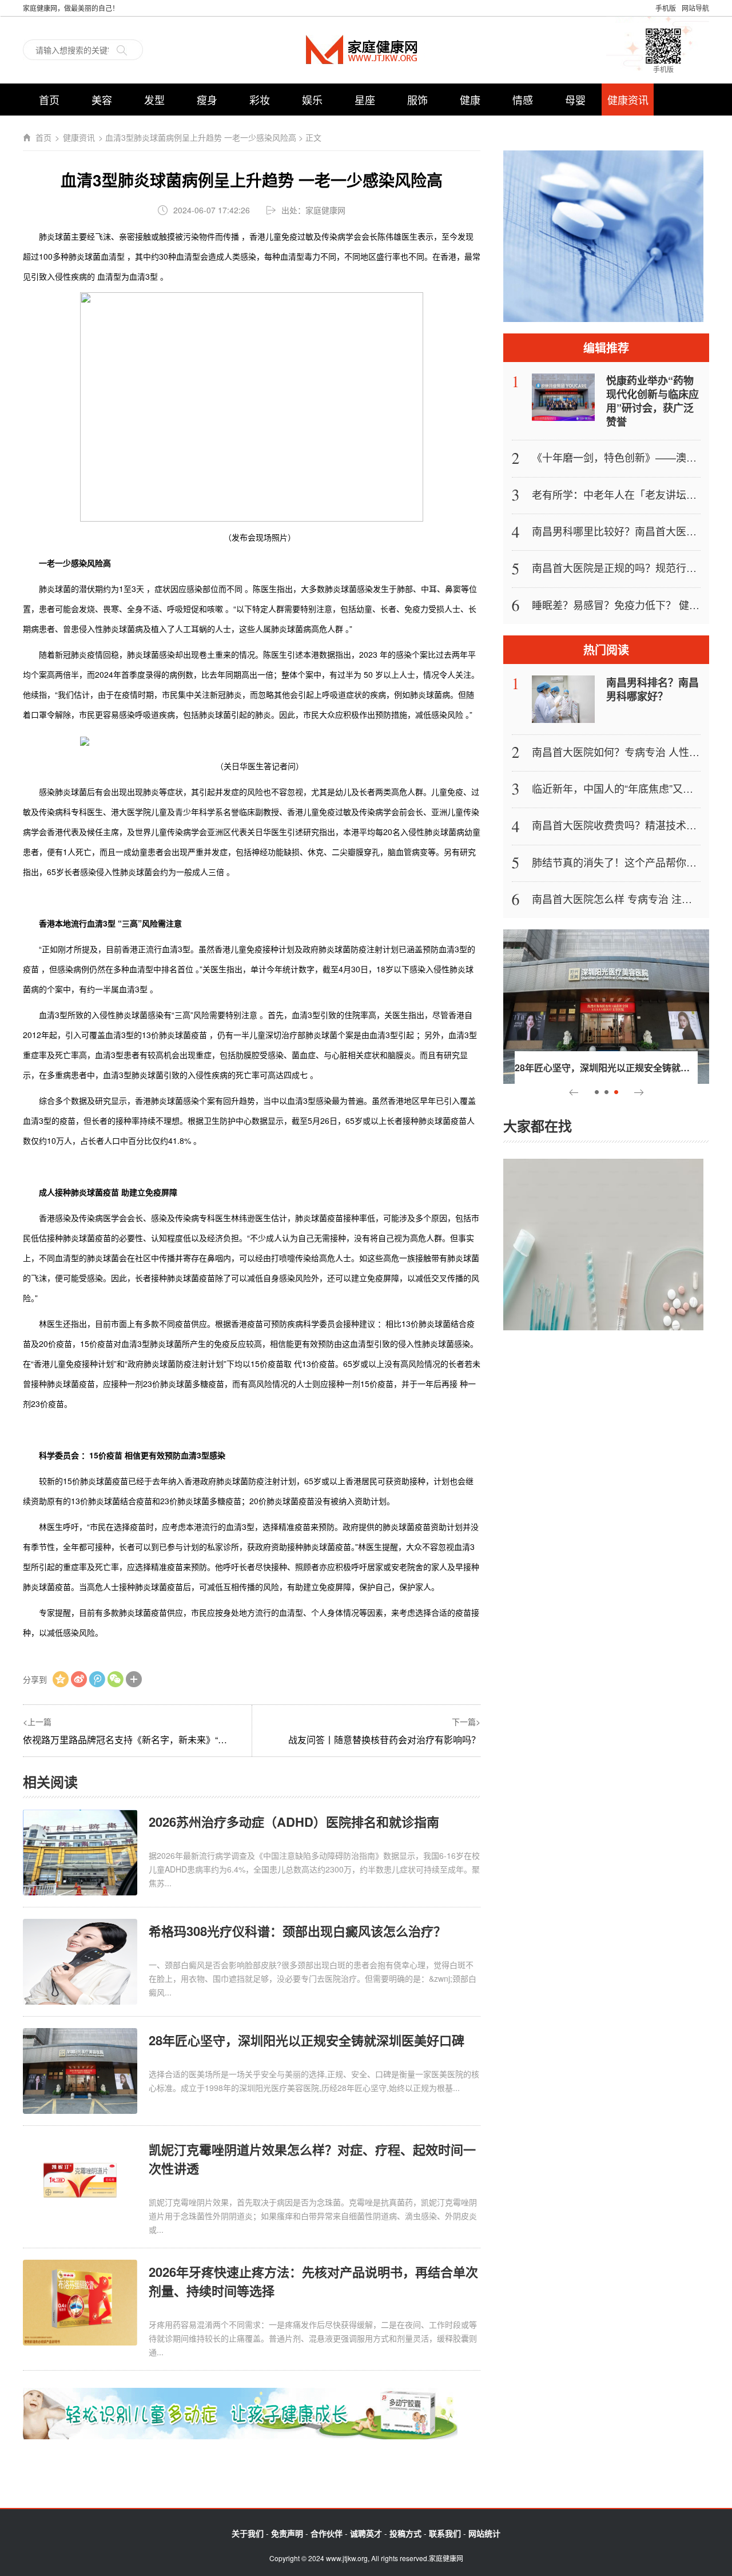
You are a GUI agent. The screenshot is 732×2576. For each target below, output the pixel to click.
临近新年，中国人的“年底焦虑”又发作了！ (628, 788)
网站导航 (695, 8)
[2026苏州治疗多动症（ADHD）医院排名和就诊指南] (80, 1852)
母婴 (575, 100)
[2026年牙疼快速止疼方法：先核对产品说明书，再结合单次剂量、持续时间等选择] (80, 2302)
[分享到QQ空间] (61, 1679)
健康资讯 (628, 100)
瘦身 (207, 100)
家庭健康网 (366, 49)
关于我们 (248, 2533)
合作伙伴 (327, 2533)
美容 (102, 100)
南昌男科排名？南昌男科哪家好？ (653, 689)
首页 (49, 100)
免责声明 (287, 2533)
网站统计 (484, 2533)
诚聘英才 (366, 2533)
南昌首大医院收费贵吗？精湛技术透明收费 (630, 825)
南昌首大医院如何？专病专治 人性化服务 (626, 752)
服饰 (417, 100)
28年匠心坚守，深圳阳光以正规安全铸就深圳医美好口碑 (307, 2040)
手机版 (666, 8)
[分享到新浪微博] (79, 1679)
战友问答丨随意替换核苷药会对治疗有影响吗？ (384, 1740)
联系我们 (445, 2533)
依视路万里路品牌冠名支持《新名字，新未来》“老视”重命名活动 (154, 1740)
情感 (523, 100)
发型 (154, 100)
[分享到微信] (116, 1679)
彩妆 (260, 100)
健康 (470, 100)
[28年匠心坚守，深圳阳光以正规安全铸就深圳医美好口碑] (80, 2070)
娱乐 (312, 100)
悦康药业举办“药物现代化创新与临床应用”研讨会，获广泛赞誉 (653, 401)
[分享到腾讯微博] (97, 1679)
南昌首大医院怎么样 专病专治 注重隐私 (622, 899)
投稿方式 (405, 2533)
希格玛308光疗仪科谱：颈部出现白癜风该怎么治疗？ (297, 1931)
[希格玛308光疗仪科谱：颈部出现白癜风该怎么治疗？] (80, 1961)
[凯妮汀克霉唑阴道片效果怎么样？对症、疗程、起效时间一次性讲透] (80, 2179)
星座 (365, 100)
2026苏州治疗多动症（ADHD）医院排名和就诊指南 (294, 1822)
